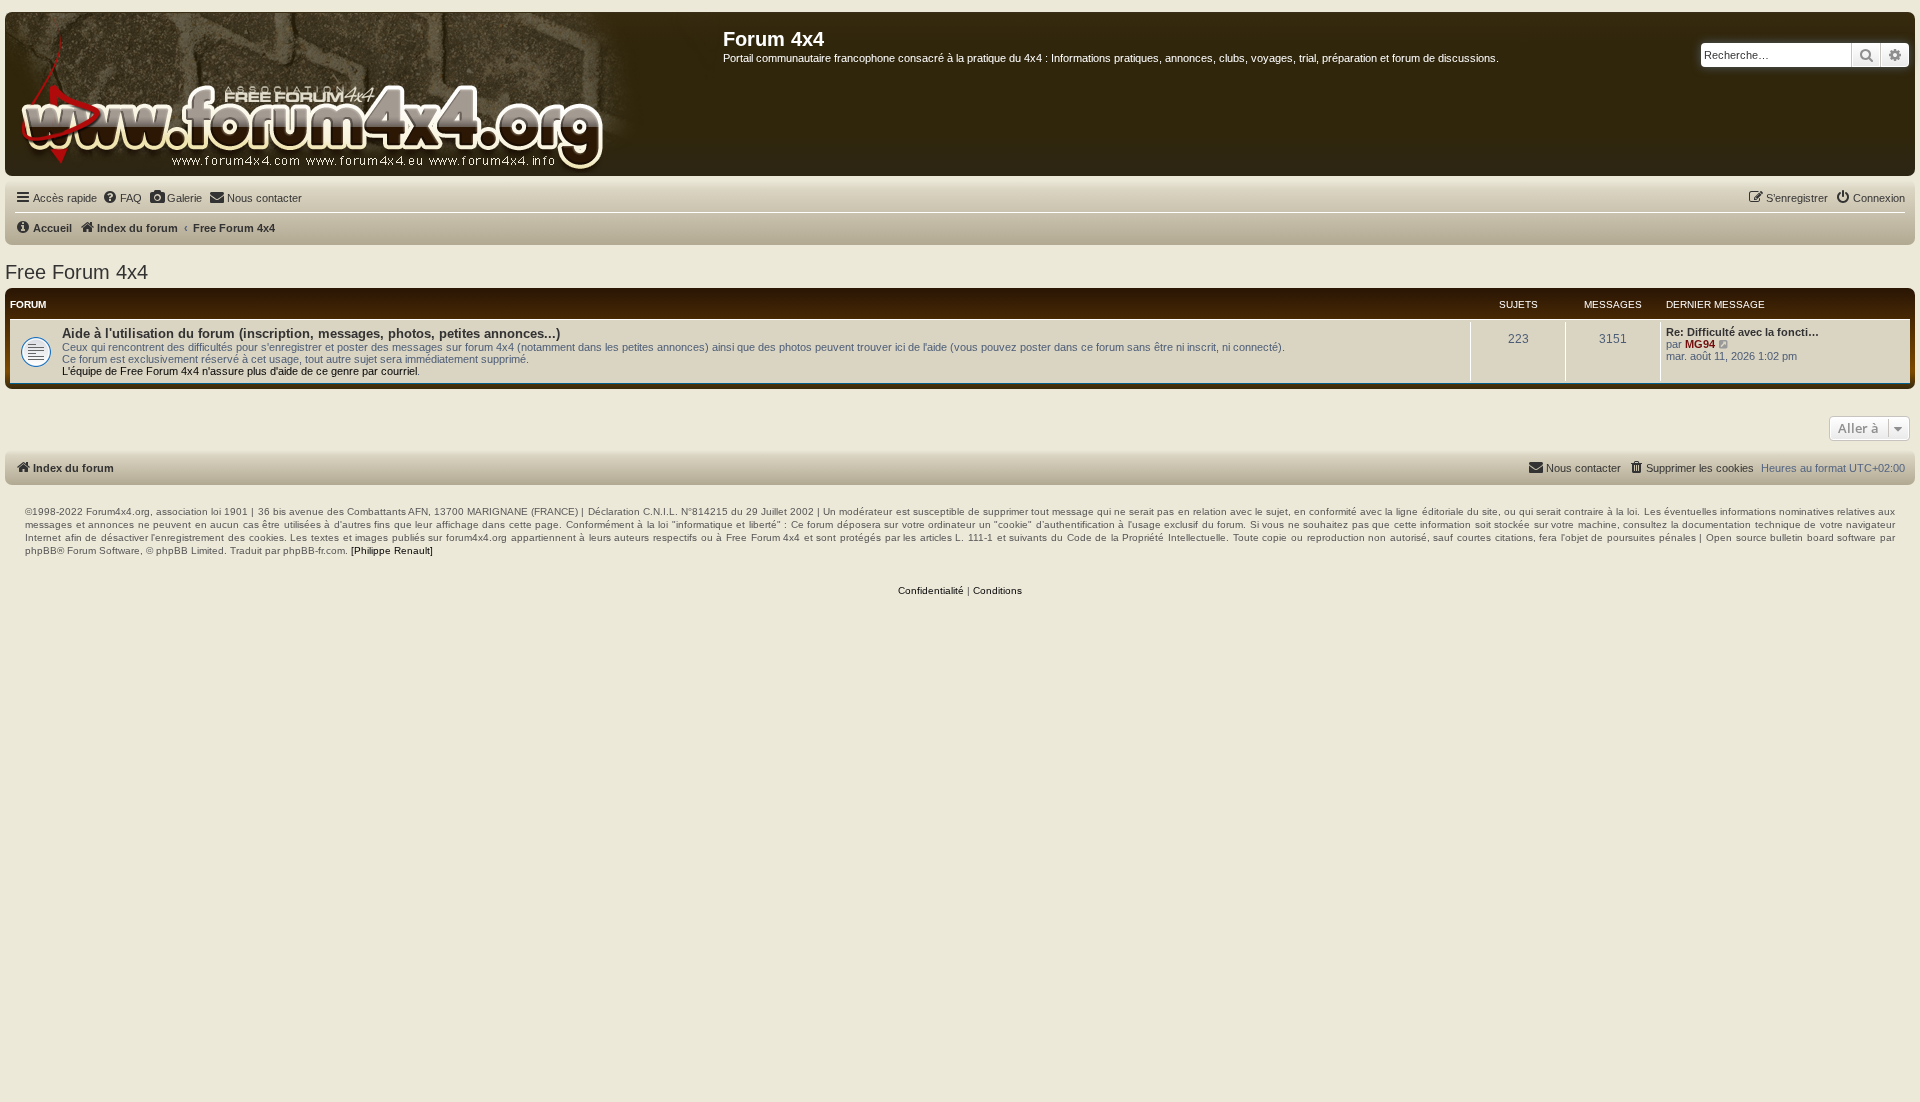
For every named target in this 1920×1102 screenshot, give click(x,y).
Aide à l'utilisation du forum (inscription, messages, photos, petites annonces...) (311, 333)
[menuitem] (122, 198)
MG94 (1700, 344)
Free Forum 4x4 (76, 272)
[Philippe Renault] (392, 550)
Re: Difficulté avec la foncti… (1742, 332)
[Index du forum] (364, 94)
